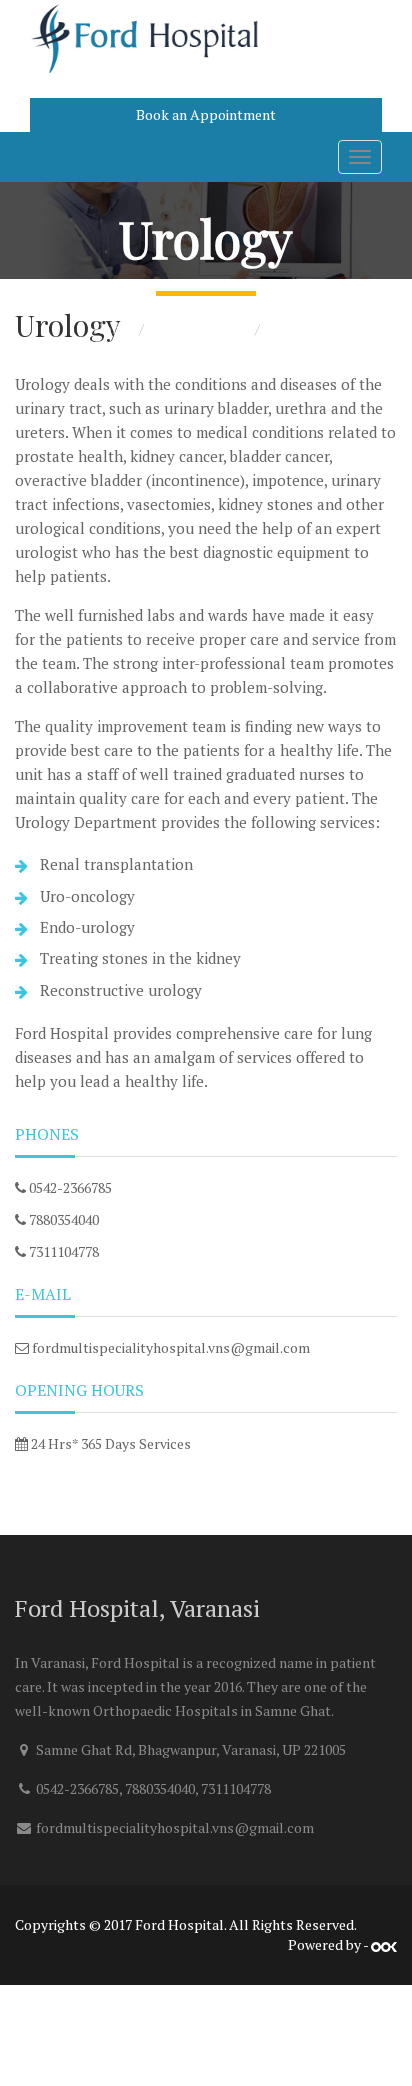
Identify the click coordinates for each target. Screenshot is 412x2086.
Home (112, 328)
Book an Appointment (206, 114)
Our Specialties (199, 328)
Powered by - (329, 1944)
